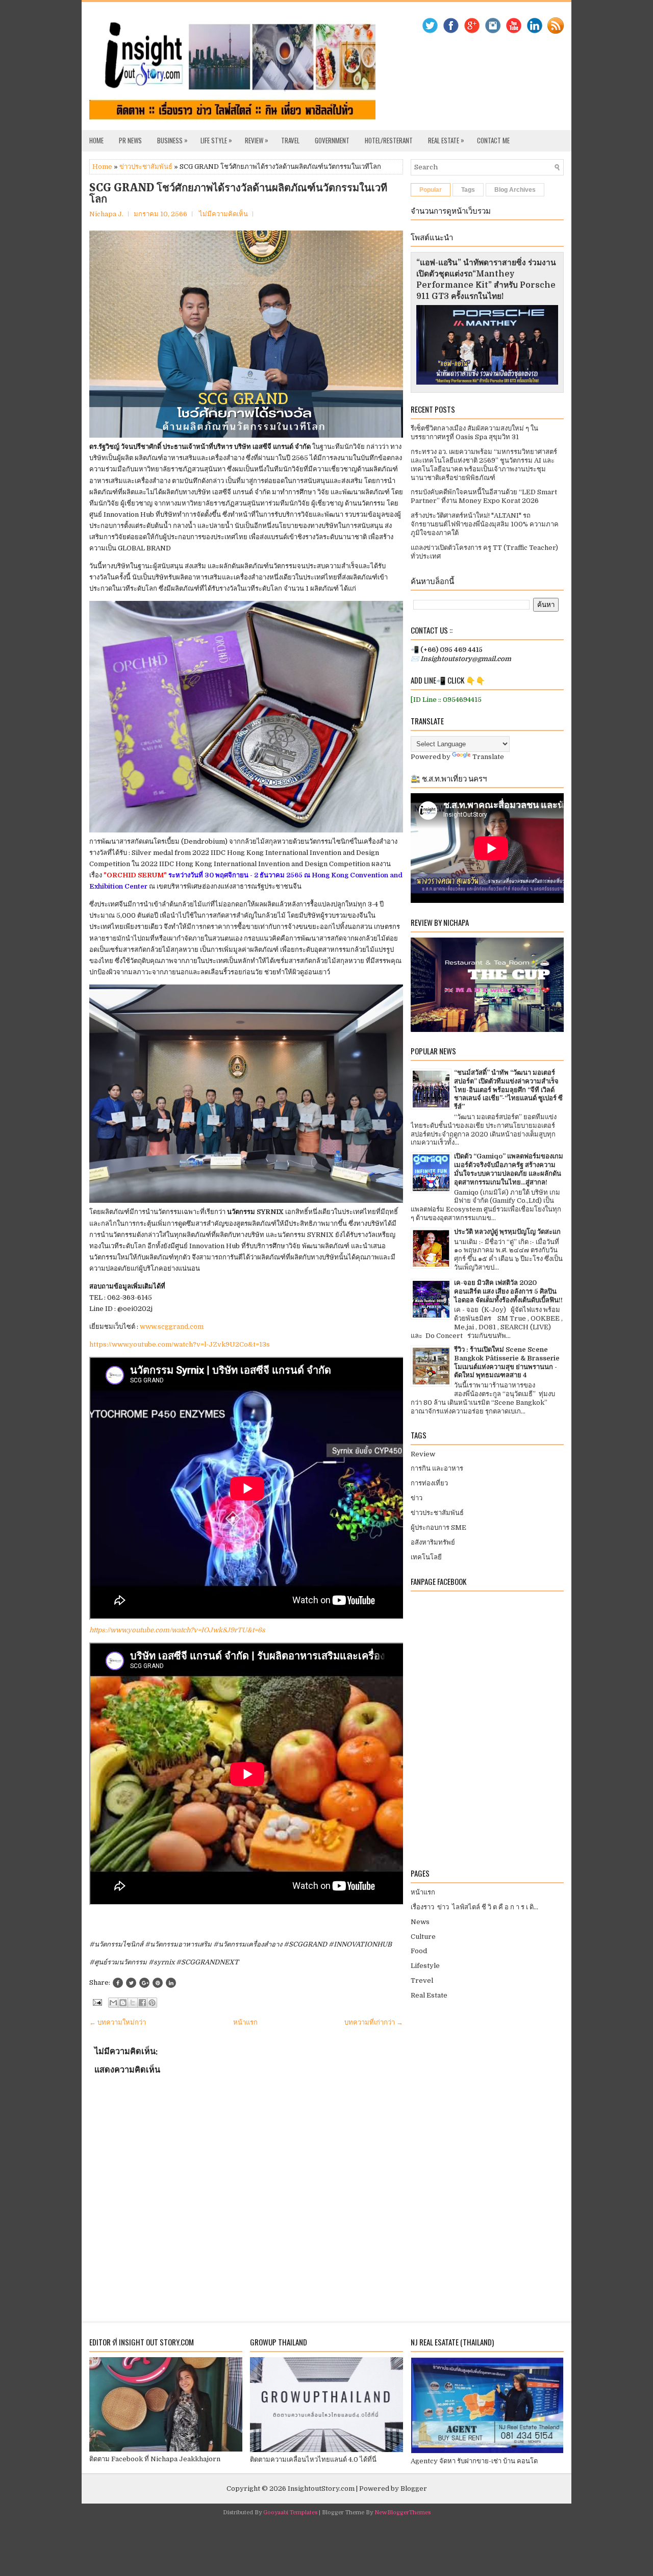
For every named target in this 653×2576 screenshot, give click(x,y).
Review (257, 140)
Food (419, 1951)
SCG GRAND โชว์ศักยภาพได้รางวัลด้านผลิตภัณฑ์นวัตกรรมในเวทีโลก (238, 193)
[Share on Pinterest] (158, 1983)
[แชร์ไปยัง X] (133, 2003)
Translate (488, 757)
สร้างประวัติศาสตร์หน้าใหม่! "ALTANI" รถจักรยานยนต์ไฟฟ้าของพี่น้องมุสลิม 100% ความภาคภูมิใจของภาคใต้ (485, 524)
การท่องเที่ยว (429, 1483)
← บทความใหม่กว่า (118, 2022)
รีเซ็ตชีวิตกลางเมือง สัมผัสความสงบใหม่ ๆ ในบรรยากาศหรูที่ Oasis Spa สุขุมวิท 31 (474, 433)
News (420, 1922)
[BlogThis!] (123, 2003)
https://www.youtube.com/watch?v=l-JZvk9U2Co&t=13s (180, 1344)
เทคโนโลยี (426, 1557)
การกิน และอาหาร (437, 1468)
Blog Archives (515, 190)
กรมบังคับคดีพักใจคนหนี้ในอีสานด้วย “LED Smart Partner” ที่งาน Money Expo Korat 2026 (484, 496)
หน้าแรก (245, 2022)
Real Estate (446, 140)
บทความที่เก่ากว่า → (374, 2022)
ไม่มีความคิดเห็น (223, 214)
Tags (468, 190)
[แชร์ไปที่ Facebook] (142, 2003)
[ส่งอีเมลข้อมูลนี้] (113, 2003)
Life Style (216, 140)
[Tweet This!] (131, 1983)
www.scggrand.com (172, 1327)
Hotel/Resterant (389, 140)
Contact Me (493, 140)
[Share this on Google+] (144, 1983)
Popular (431, 190)
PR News (130, 140)
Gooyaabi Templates (290, 2512)
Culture (423, 1937)
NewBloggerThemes (403, 2512)
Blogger (414, 2489)
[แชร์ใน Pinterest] (152, 2003)
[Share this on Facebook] (118, 1983)
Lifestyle (425, 1966)
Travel (290, 140)
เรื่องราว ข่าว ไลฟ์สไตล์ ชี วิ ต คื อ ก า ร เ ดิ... (474, 1907)
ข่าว (417, 1498)
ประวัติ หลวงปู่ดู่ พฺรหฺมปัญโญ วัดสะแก (507, 1232)
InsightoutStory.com (321, 2489)
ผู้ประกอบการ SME (438, 1527)
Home (96, 140)
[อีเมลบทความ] (96, 2002)
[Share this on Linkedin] (171, 1983)
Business (172, 140)
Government (332, 140)
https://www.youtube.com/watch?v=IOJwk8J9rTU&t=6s (177, 1630)
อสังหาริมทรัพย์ (433, 1542)
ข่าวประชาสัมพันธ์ (146, 167)
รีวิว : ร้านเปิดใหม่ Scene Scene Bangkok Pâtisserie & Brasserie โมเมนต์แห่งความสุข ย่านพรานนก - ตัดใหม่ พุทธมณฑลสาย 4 (507, 1362)
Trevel (422, 1980)
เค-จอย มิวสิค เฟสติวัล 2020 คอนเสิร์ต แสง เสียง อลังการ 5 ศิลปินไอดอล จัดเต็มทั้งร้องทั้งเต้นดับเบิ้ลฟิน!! (508, 1291)
